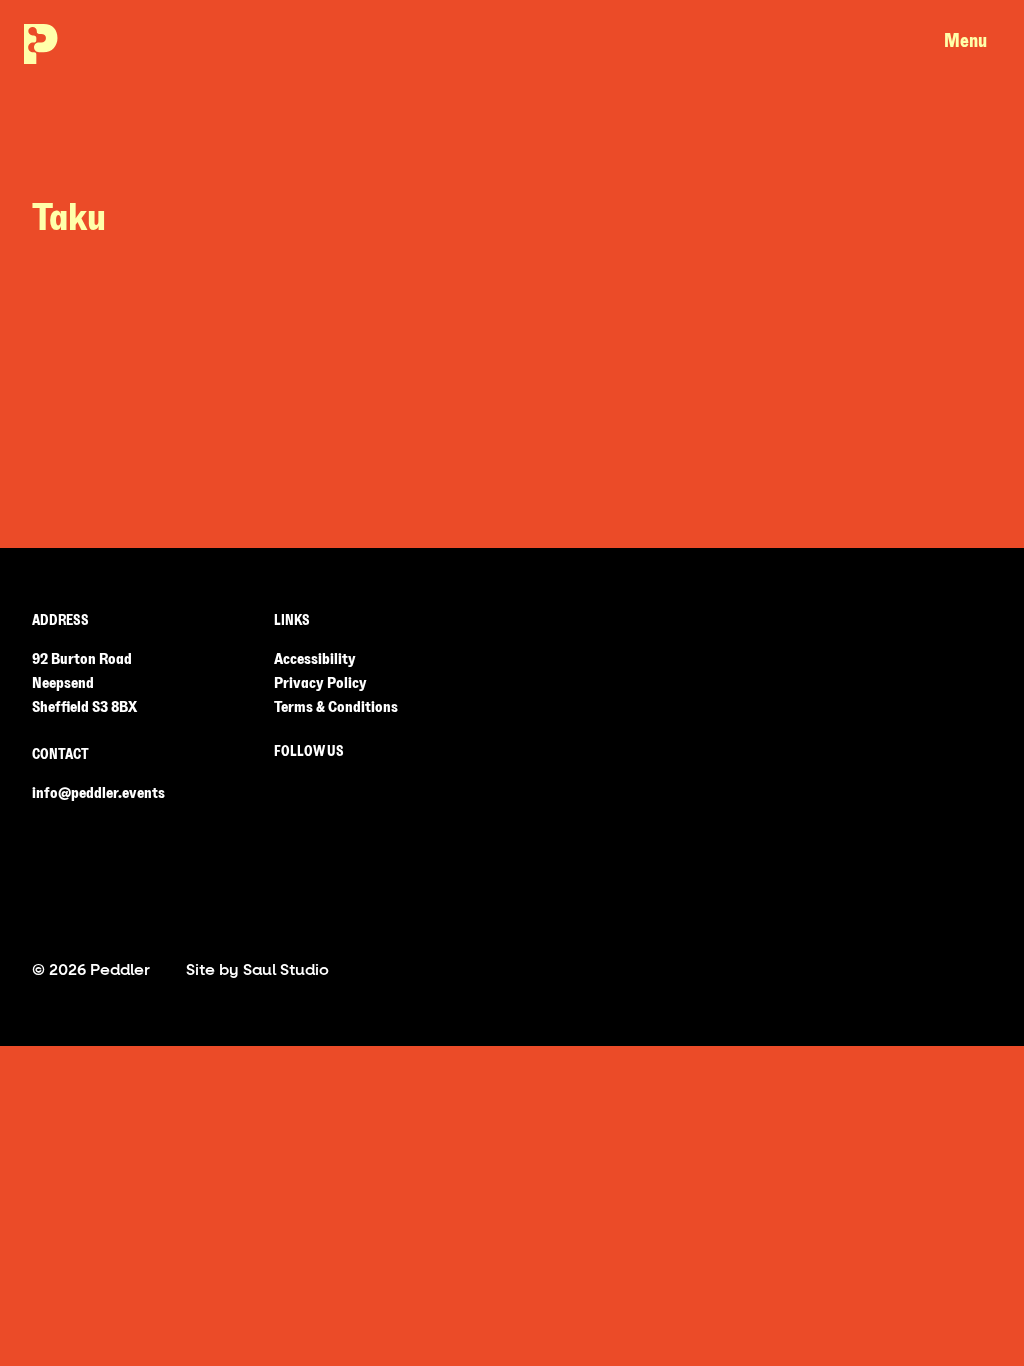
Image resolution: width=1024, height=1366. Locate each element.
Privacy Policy (320, 683)
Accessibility (315, 659)
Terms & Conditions (336, 707)
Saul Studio (286, 969)
